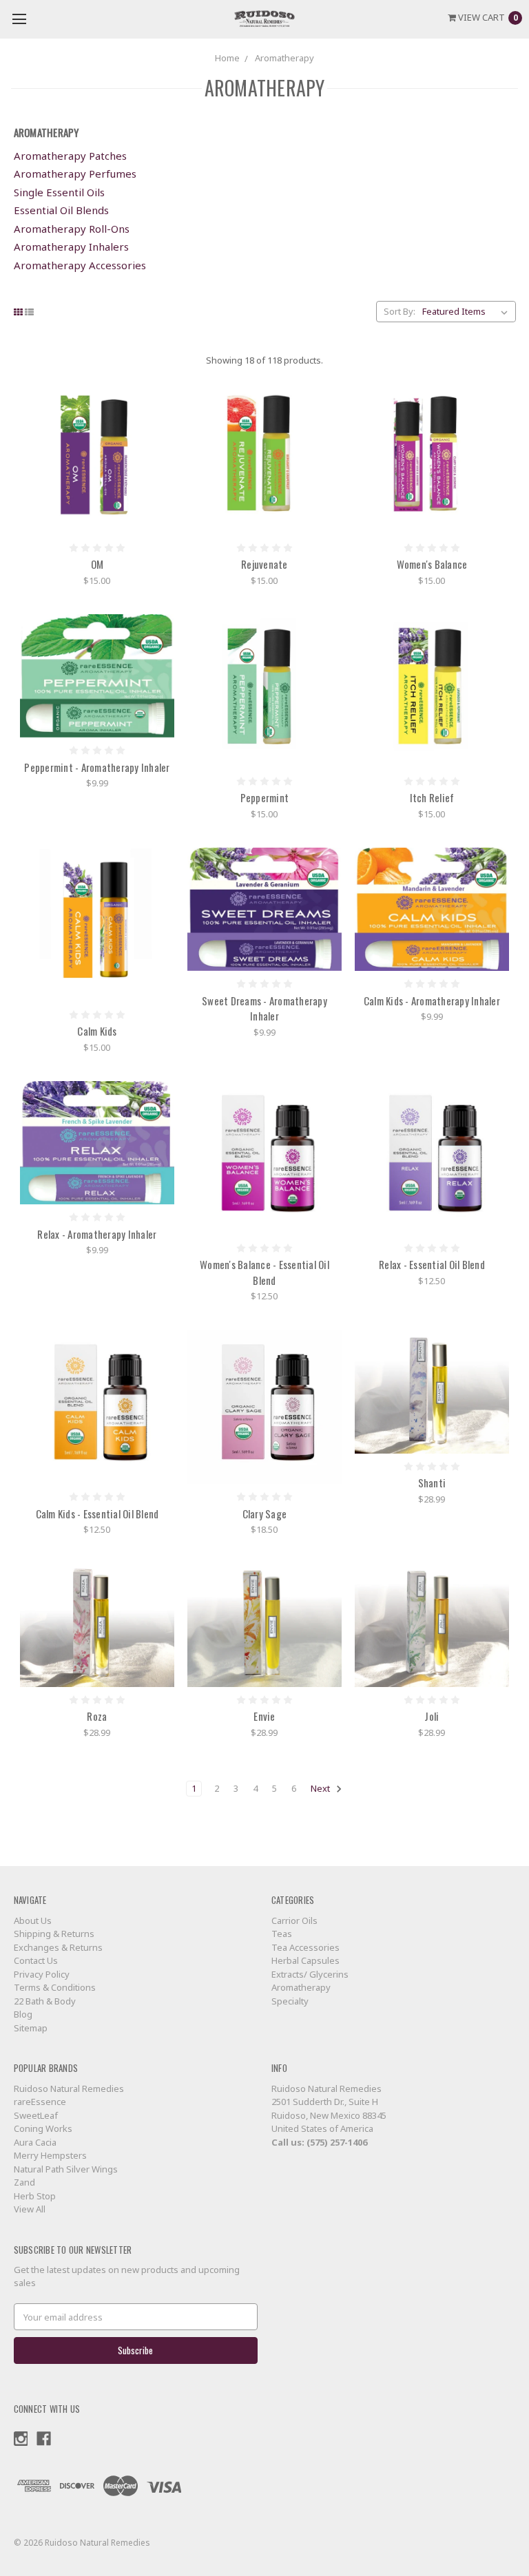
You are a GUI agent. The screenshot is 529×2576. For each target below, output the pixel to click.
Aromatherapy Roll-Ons (72, 229)
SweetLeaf (36, 2115)
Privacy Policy (42, 1974)
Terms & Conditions (55, 1987)
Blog (23, 2014)
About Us (33, 1920)
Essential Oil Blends (61, 210)
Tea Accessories (305, 1947)
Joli (432, 1716)
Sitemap (31, 2028)
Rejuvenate (264, 564)
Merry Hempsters (50, 2155)
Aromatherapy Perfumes (75, 174)
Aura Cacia (35, 2142)
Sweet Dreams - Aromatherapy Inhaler (264, 1008)
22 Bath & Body (45, 2001)
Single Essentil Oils (59, 192)
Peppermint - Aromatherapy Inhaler (97, 767)
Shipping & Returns (54, 1934)
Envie (264, 1716)
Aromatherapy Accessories (80, 265)
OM (97, 564)
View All (30, 2209)
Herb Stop (35, 2196)
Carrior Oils (294, 1920)
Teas (282, 1934)
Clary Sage (265, 1514)
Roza (97, 1716)
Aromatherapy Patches (70, 156)
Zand (24, 2182)
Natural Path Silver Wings (66, 2169)
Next (321, 1788)
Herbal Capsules (305, 1960)
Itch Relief (432, 797)
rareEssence (40, 2102)
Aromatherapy (284, 58)
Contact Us (36, 1960)
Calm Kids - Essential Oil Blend (97, 1514)
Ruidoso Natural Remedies (69, 2088)
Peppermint (265, 797)
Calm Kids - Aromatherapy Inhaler (432, 1001)
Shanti (432, 1483)
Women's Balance (432, 564)
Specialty (290, 2001)
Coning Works (43, 2128)
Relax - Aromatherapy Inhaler (97, 1234)
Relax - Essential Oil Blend (432, 1264)
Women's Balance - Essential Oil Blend (264, 1272)
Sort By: (400, 311)
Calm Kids (97, 1031)
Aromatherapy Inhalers (71, 247)
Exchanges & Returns (58, 1947)
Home (227, 58)
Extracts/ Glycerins (310, 1974)
